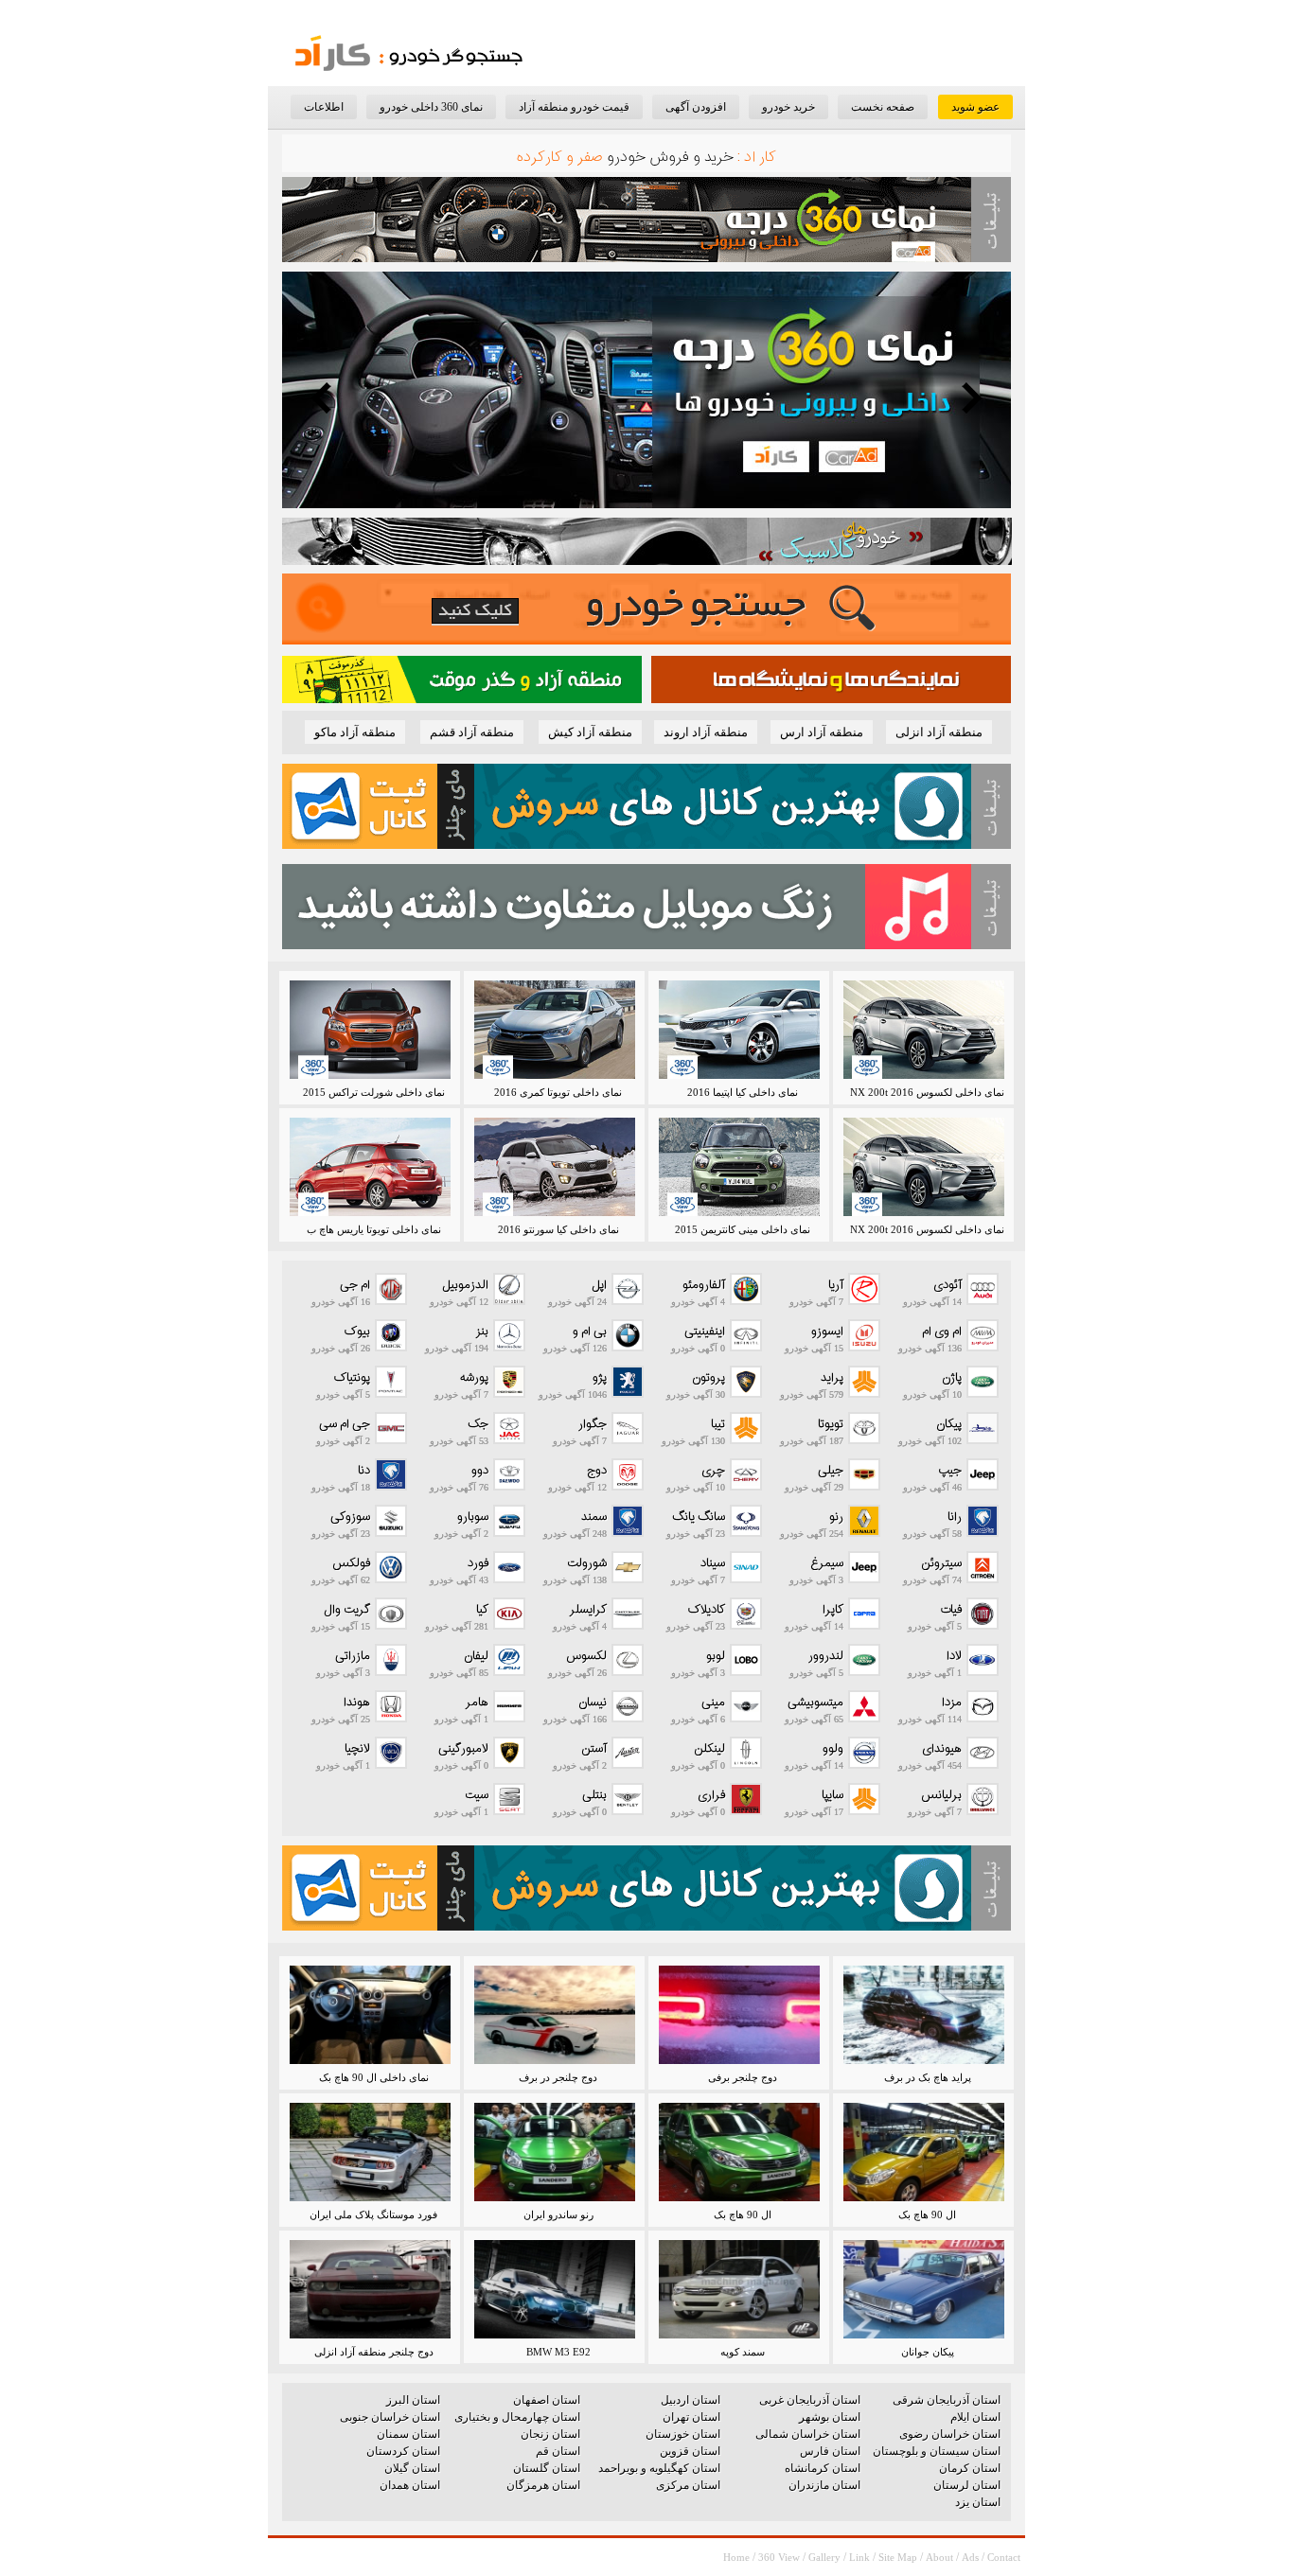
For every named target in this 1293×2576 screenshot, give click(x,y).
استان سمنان (408, 2434)
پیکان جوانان (928, 2352)
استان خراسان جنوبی (390, 2417)
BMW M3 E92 (558, 2352)
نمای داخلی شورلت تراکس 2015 (374, 1092)
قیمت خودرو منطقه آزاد (574, 107)
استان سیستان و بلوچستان (937, 2451)
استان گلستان (547, 2468)
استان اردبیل (691, 2400)
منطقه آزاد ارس (822, 732)
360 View (779, 2557)
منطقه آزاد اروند (706, 732)
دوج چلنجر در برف (558, 2077)
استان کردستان (403, 2451)
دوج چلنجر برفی (743, 2077)
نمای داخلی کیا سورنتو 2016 (558, 1229)
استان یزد (978, 2502)
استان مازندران (824, 2485)
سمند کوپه (743, 2352)
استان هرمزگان (543, 2485)
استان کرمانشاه (823, 2468)
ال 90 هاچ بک (927, 2214)
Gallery (824, 2557)
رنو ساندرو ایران (558, 2214)
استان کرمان (970, 2468)
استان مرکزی (688, 2485)
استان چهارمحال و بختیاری (517, 2417)
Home (736, 2557)
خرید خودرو (788, 107)
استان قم (558, 2451)
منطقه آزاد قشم (472, 732)
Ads (970, 2557)
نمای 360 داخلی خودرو (431, 107)
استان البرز (413, 2400)
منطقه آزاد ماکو (355, 732)
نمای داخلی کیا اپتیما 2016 (743, 1092)
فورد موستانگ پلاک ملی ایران (373, 2214)
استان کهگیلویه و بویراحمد (659, 2468)
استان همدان (410, 2485)
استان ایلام (975, 2417)
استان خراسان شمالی (808, 2434)
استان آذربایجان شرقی (947, 2400)
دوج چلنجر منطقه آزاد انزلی (374, 2352)
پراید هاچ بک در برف (928, 2077)
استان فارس (830, 2451)
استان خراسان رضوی (950, 2434)
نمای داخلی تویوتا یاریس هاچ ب (374, 1229)
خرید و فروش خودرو (670, 158)
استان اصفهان (547, 2400)
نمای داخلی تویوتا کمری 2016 (558, 1092)
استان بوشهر (830, 2417)
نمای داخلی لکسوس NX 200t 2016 (927, 1092)
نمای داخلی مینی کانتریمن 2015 (743, 1229)
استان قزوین (690, 2451)
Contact (1004, 2557)
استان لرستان (967, 2485)
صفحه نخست (883, 107)
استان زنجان (550, 2434)
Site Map (898, 2557)
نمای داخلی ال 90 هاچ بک (374, 2077)
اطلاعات (324, 107)
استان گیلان (412, 2468)
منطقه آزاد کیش (590, 732)
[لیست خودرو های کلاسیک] (647, 561)
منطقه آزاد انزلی (939, 732)
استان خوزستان (683, 2434)
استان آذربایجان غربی (810, 2400)
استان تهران (691, 2417)
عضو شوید (975, 107)
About (939, 2557)
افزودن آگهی (696, 107)
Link (859, 2557)
